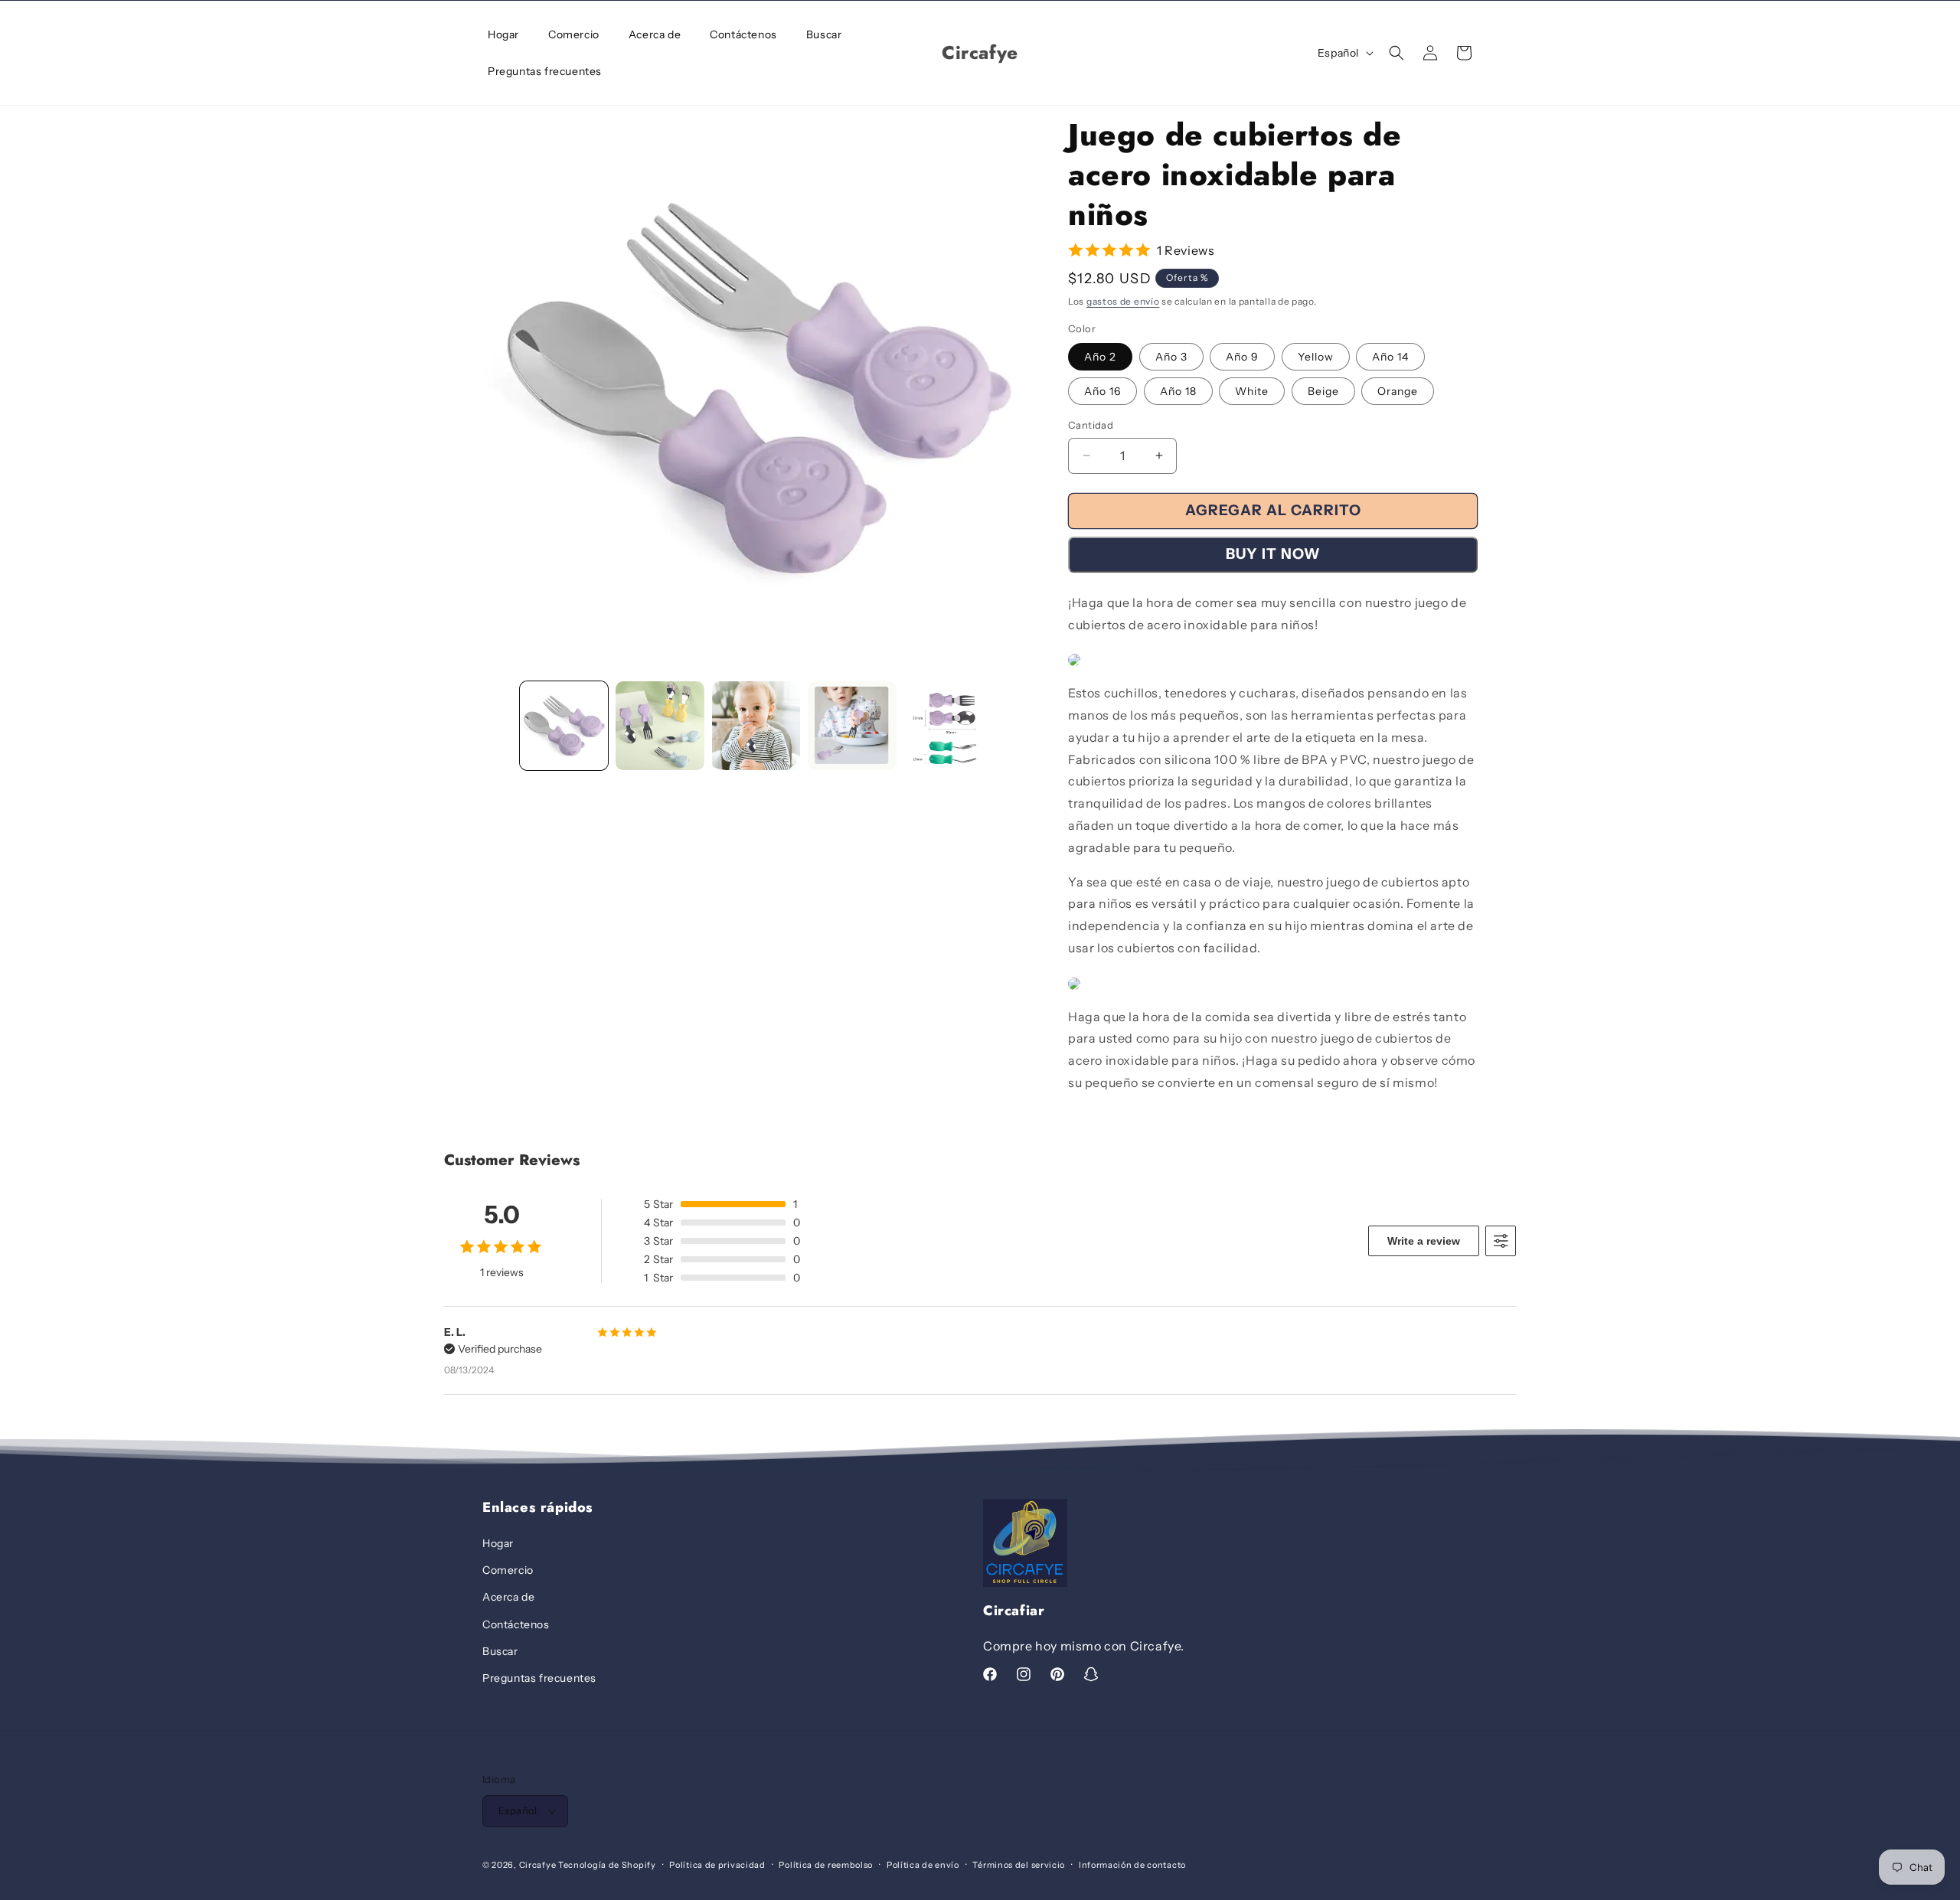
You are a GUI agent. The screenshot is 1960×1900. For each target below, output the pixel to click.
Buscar (500, 1651)
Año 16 (1102, 391)
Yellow (1316, 357)
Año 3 (1171, 357)
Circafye (538, 1865)
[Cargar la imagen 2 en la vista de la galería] (660, 725)
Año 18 (1178, 391)
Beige (1323, 391)
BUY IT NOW (1273, 554)
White (1252, 391)
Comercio (508, 1570)
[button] (1396, 53)
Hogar (498, 1543)
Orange (1398, 391)
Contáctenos (516, 1624)
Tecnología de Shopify (607, 1865)
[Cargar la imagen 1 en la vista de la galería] (564, 725)
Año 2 (1100, 357)
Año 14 (1390, 357)
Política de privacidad (717, 1865)
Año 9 (1242, 357)
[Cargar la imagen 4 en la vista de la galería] (852, 725)
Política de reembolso (826, 1865)
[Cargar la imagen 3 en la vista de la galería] (756, 725)
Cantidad (1091, 425)
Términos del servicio (1019, 1865)
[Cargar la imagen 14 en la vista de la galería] (948, 725)
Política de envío (923, 1865)
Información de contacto (1132, 1865)
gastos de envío (1123, 301)
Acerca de (508, 1597)
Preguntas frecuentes (539, 1678)
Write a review (1424, 1241)
